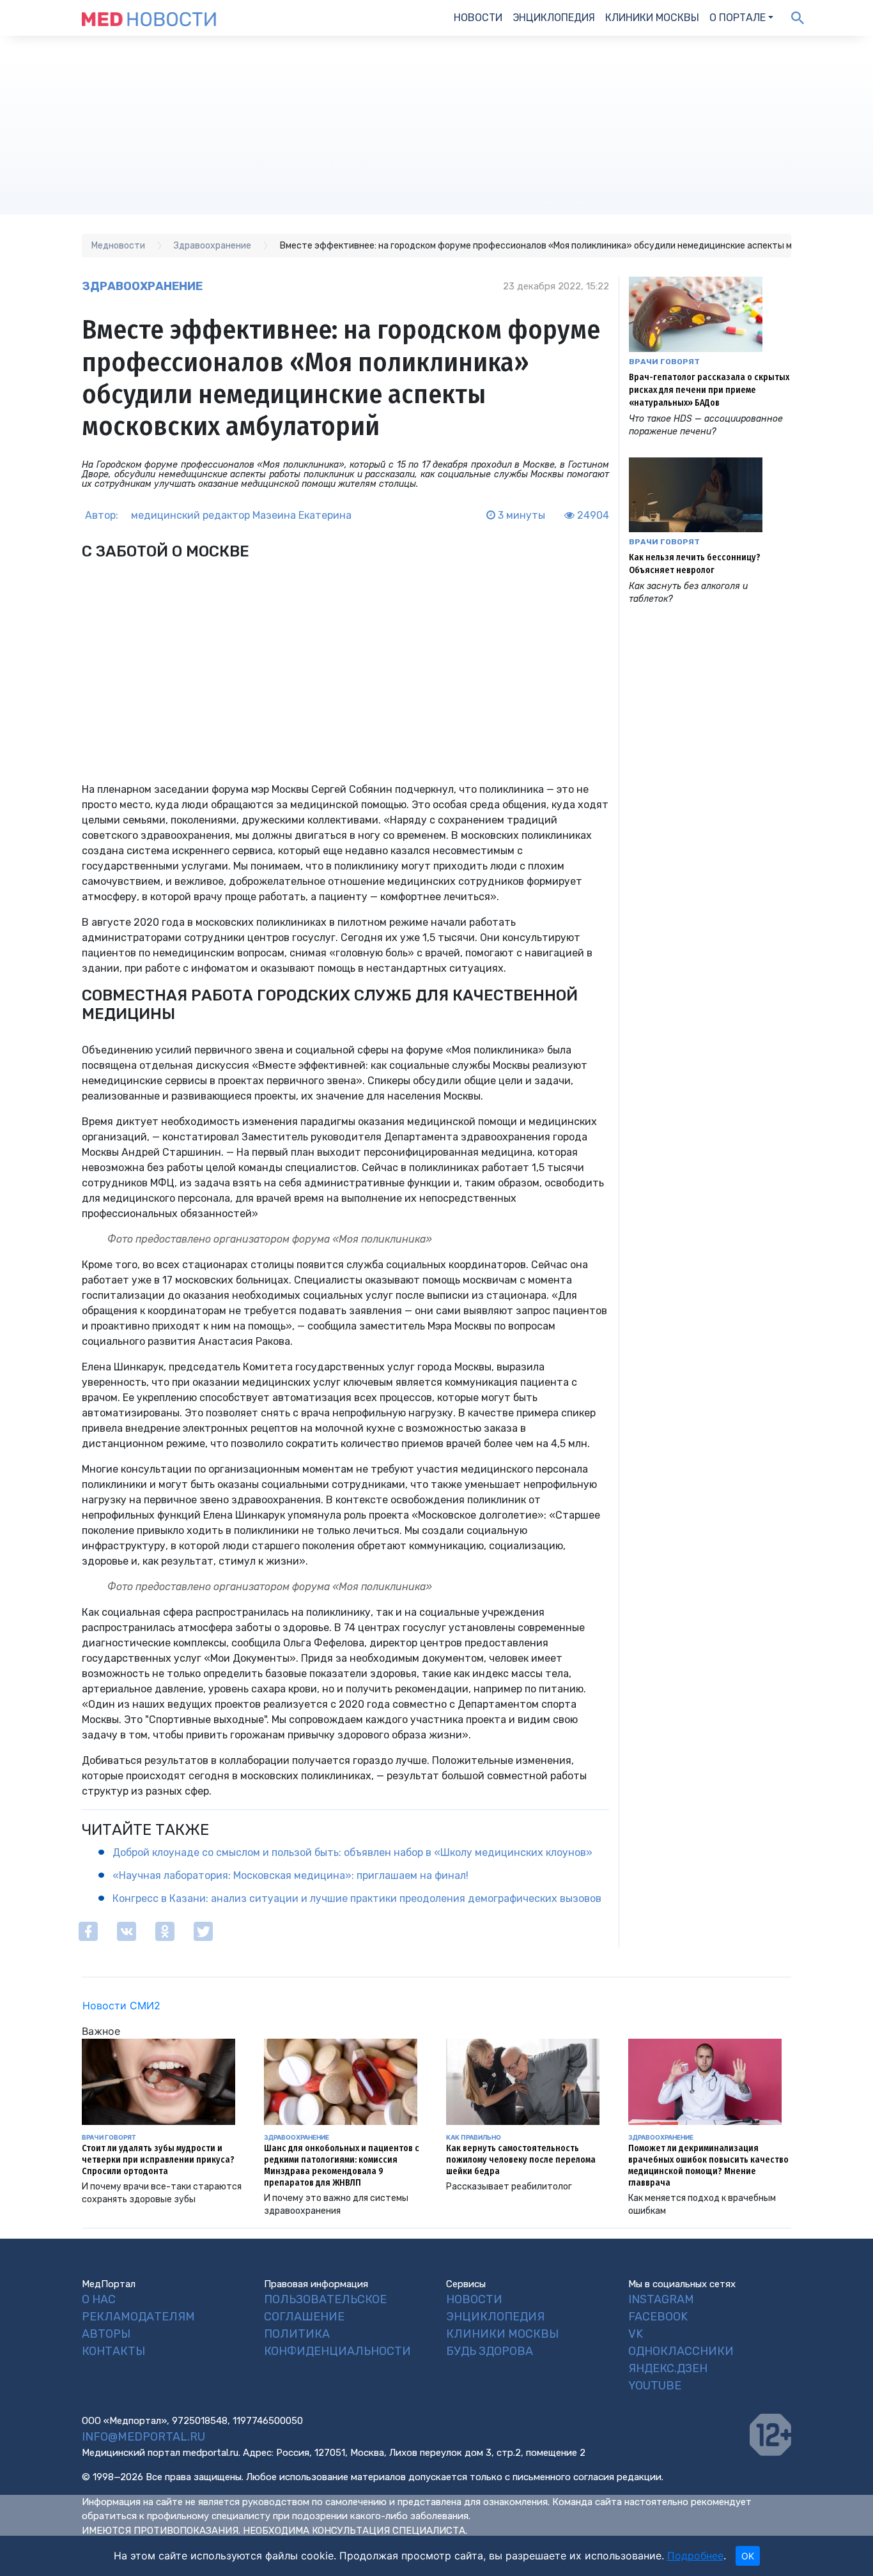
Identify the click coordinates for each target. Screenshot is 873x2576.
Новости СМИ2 (121, 2005)
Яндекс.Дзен (668, 2368)
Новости (478, 18)
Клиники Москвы (652, 18)
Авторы (106, 2334)
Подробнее (695, 2556)
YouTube (655, 2386)
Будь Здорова (490, 2351)
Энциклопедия (554, 18)
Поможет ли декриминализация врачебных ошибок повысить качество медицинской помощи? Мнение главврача (708, 2166)
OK (748, 2556)
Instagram (661, 2299)
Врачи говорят (664, 362)
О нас (99, 2299)
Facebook (658, 2317)
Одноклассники (681, 2351)
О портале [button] (738, 18)
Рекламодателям (138, 2317)
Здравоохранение (142, 286)
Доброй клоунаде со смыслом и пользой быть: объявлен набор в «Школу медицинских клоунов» (352, 1852)
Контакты (113, 2351)
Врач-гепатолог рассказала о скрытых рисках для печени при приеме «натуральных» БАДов (709, 390)
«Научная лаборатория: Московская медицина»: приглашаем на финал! (290, 1875)
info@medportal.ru (143, 2437)
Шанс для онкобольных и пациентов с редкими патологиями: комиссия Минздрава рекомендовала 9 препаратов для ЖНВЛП (342, 2166)
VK (636, 2334)
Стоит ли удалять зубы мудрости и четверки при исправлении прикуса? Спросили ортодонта (158, 2160)
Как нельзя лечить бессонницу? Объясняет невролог (695, 564)
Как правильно (474, 2137)
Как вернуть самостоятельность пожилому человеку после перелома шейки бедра (521, 2160)
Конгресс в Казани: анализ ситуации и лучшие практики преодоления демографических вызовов (357, 1898)
